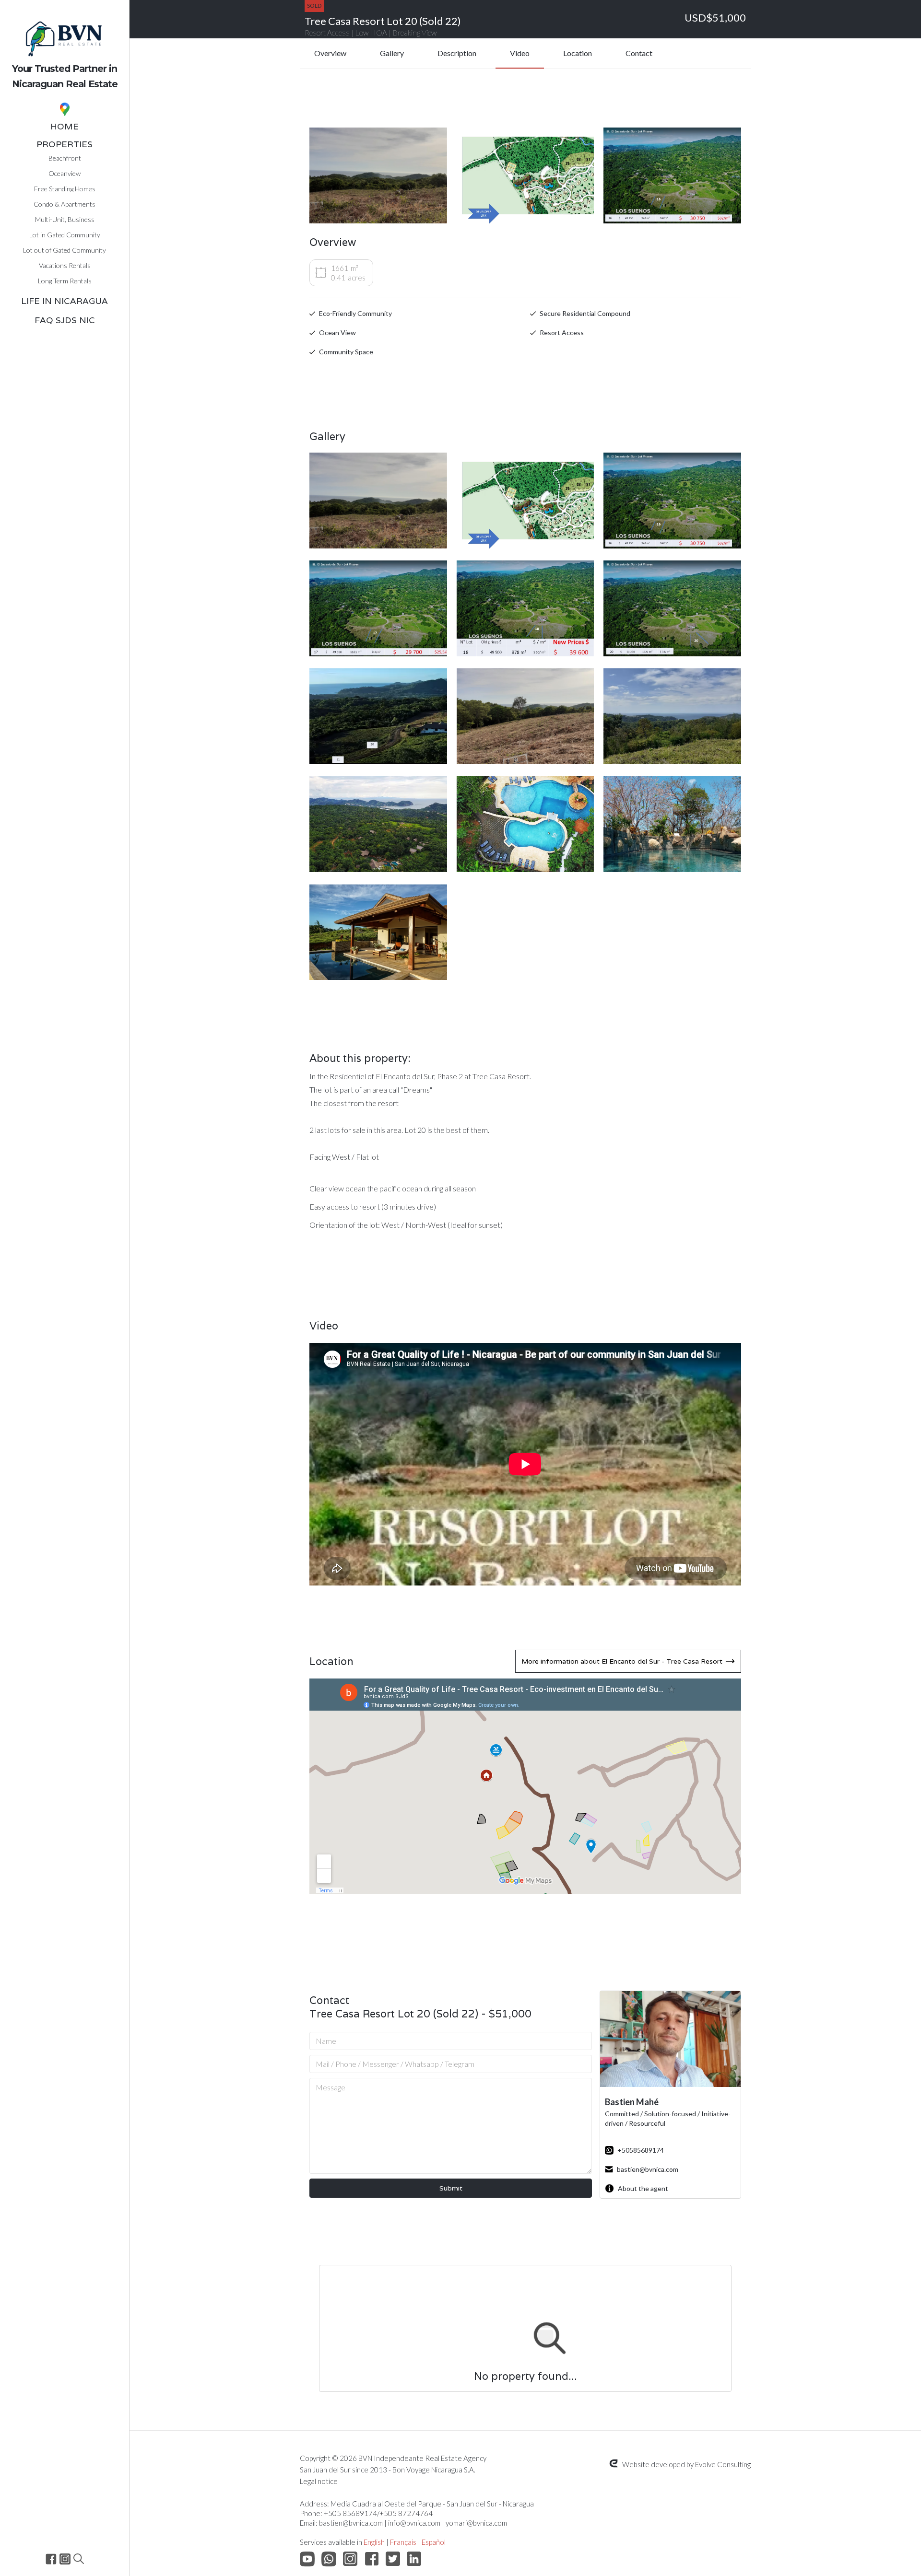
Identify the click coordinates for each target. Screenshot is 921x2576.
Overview (330, 53)
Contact (639, 53)
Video (520, 53)
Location (578, 53)
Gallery (392, 53)
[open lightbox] (378, 175)
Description (457, 53)
